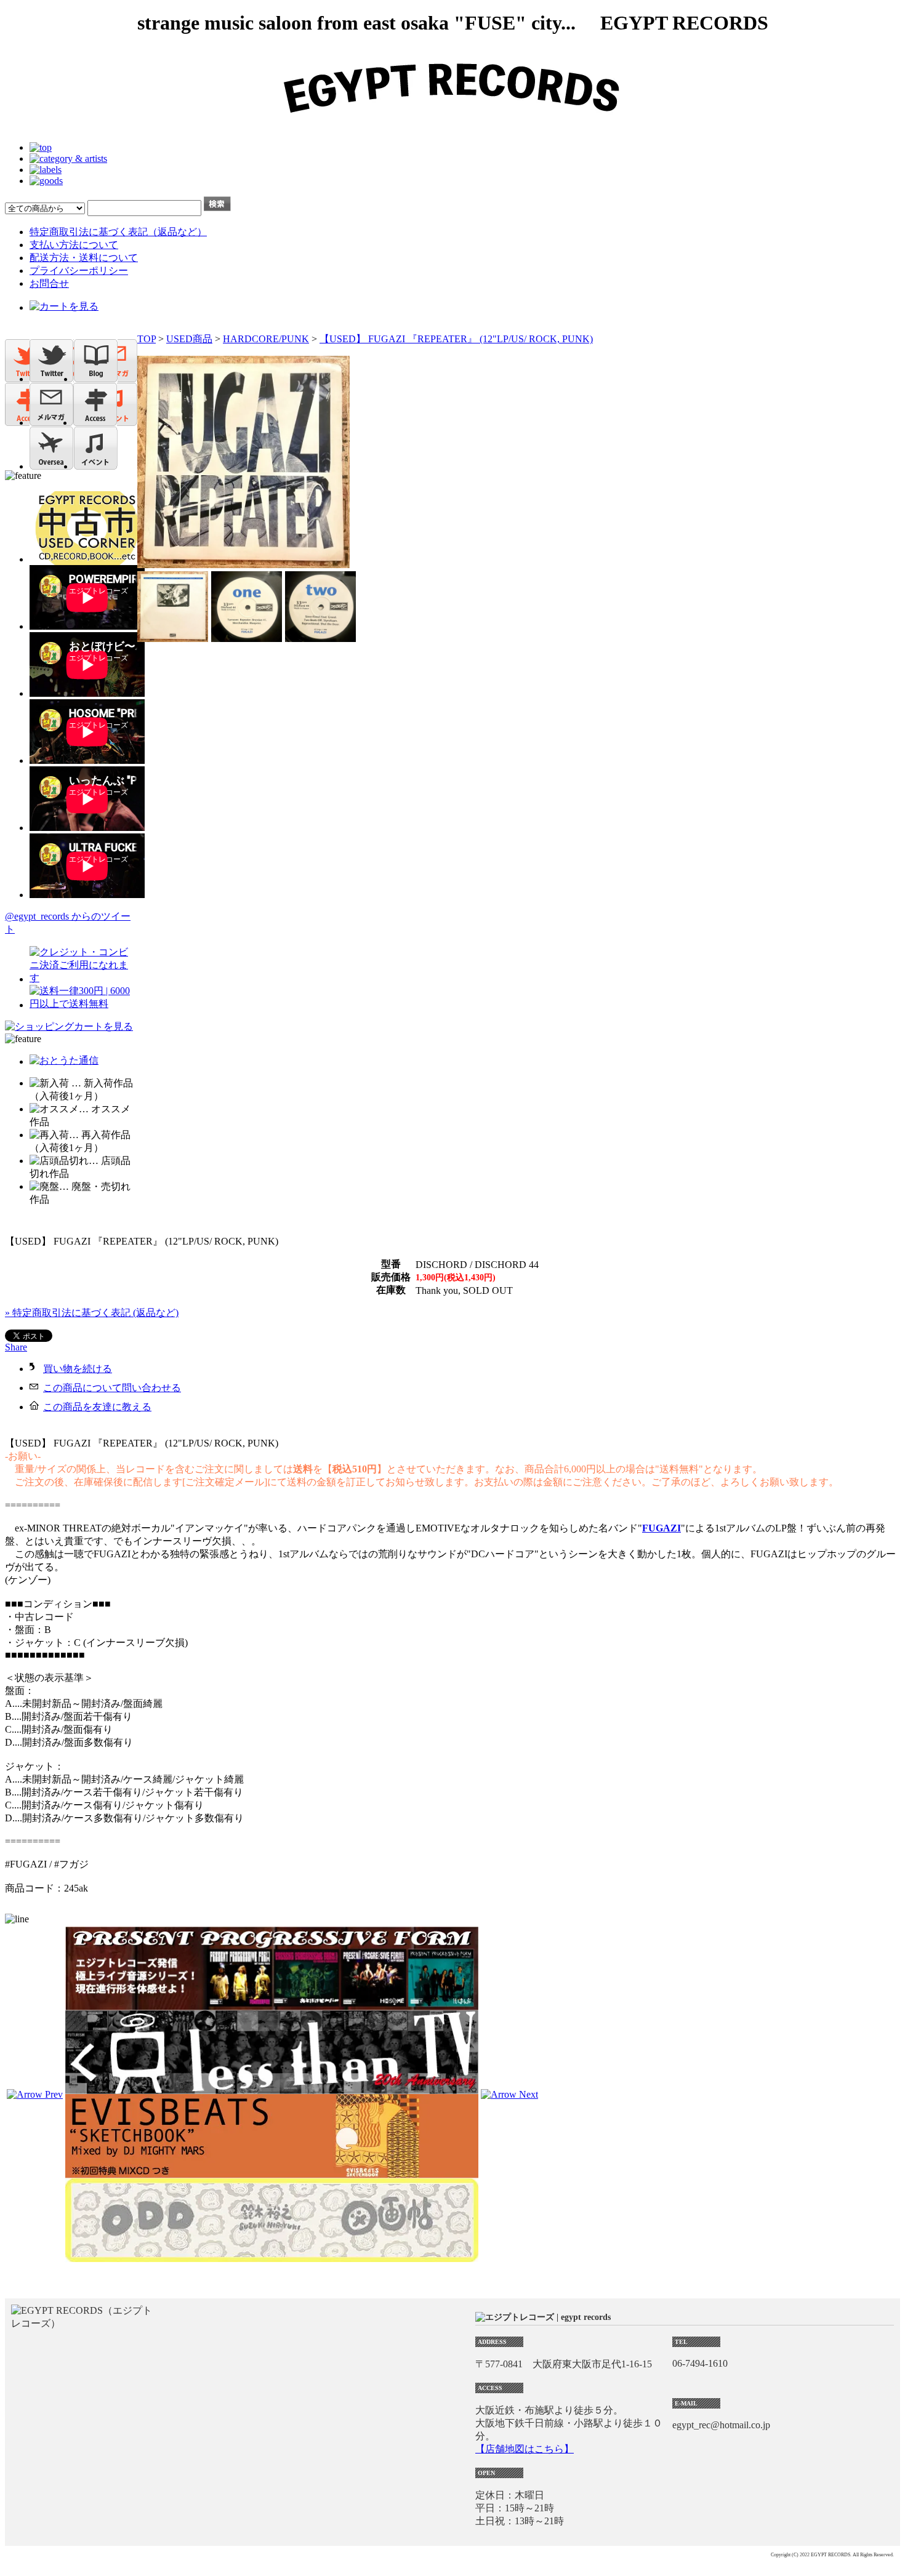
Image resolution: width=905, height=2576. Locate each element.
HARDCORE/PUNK (266, 339)
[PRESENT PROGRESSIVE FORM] (272, 2004)
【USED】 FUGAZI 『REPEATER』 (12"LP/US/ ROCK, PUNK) (456, 339)
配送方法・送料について (84, 258)
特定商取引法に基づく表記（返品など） (118, 232)
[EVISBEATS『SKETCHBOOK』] (272, 2173)
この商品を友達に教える (97, 1407)
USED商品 (189, 339)
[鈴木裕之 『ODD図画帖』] (272, 2256)
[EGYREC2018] (452, 126)
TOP (147, 339)
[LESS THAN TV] (272, 2088)
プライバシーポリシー (79, 271)
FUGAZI (662, 1528)
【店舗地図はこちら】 (525, 2449)
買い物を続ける (78, 1369)
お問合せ (49, 283)
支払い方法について (74, 245)
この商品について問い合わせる (112, 1388)
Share (16, 1347)
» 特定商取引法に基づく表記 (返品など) (92, 1313)
